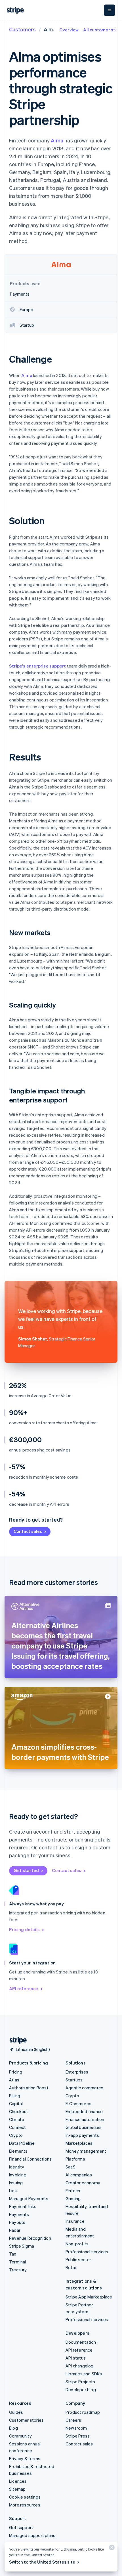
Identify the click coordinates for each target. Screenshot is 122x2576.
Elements (18, 2151)
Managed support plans (32, 2535)
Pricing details (24, 1929)
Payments (19, 2214)
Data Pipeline (22, 2143)
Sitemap (17, 2489)
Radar (15, 2230)
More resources (25, 2505)
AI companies (79, 2175)
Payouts (17, 2222)
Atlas (14, 2080)
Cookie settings (25, 2497)
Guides (16, 2412)
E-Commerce (78, 2103)
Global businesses (84, 2127)
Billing (15, 2096)
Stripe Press (78, 2436)
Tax (13, 2254)
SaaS (71, 2167)
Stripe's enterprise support (37, 666)
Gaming (73, 2198)
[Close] (111, 2549)
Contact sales (28, 1531)
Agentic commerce (84, 2088)
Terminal (18, 2262)
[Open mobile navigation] (110, 10)
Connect (17, 2127)
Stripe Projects (80, 2382)
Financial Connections (30, 2159)
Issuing (16, 2183)
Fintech (73, 2191)
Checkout (19, 2111)
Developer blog (81, 2389)
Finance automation (85, 2119)
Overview (69, 30)
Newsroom (76, 2428)
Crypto (16, 2135)
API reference (24, 1988)
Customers (22, 29)
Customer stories (26, 2420)
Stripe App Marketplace (89, 2297)
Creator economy (83, 2183)
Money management (86, 2151)
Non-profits (77, 2244)
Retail (71, 2267)
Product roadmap (83, 2412)
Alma (57, 140)
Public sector (78, 2259)
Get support (21, 2527)
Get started (26, 1870)
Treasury (18, 2270)
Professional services (87, 2252)
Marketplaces (79, 2143)
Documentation (81, 2342)
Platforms (75, 2159)
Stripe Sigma (22, 2246)
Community (20, 2436)
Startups (74, 2080)
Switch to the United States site (42, 2562)
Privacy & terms (25, 2458)
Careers (73, 2420)
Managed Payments (29, 2198)
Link (13, 2191)
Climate (17, 2119)
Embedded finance (84, 2111)
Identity (17, 2167)
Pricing (16, 2072)
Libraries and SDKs (84, 2374)
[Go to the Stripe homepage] (16, 2040)
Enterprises (77, 2072)
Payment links (23, 2206)
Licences (18, 2481)
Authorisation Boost (29, 2088)
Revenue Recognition (30, 2238)
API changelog (80, 2366)
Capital (16, 2103)
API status (76, 2358)
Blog (13, 2428)
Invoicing (18, 2175)
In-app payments (82, 2135)
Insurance (75, 2221)
